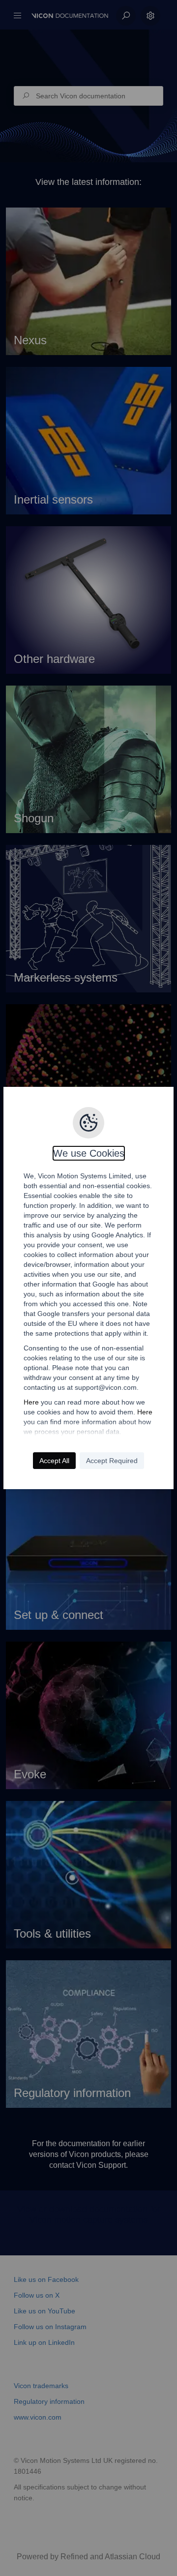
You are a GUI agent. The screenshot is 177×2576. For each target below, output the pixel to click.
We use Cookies (89, 1153)
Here (31, 1402)
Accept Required (112, 1461)
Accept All (54, 1461)
